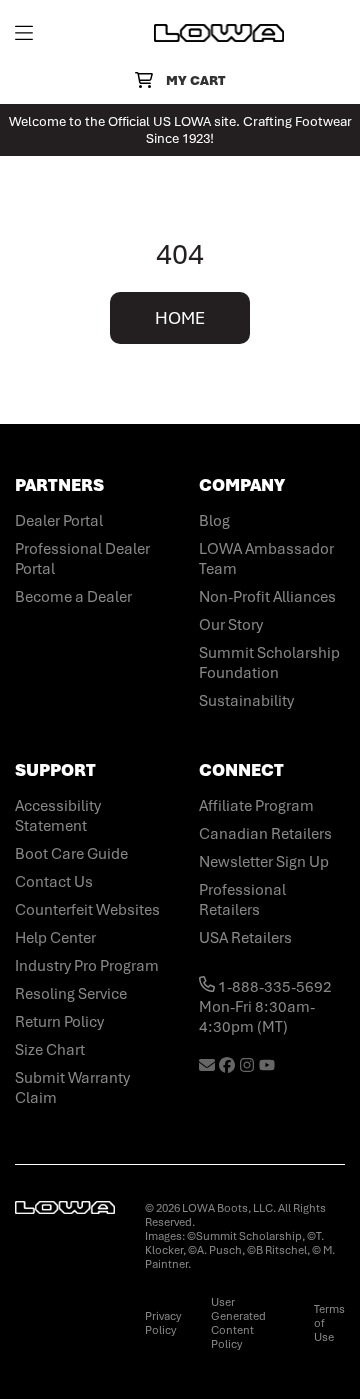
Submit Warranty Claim (72, 1088)
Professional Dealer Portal (82, 559)
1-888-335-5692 (273, 987)
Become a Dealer (73, 597)
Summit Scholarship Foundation (269, 663)
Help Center (55, 938)
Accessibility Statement (58, 816)
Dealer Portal (59, 521)
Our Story (231, 625)
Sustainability (246, 701)
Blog (214, 521)
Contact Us (54, 882)
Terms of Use (329, 1323)
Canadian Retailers (265, 834)
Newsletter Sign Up (264, 862)
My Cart (195, 80)
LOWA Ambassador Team (266, 559)
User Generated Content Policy (238, 1323)
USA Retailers (245, 938)
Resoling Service (71, 994)
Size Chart (50, 1050)
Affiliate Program (256, 806)
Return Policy (59, 1022)
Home (180, 318)
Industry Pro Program (87, 966)
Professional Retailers (242, 900)
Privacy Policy (163, 1323)
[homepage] (219, 33)
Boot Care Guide (71, 854)
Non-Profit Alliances (267, 597)
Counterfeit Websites (87, 910)
